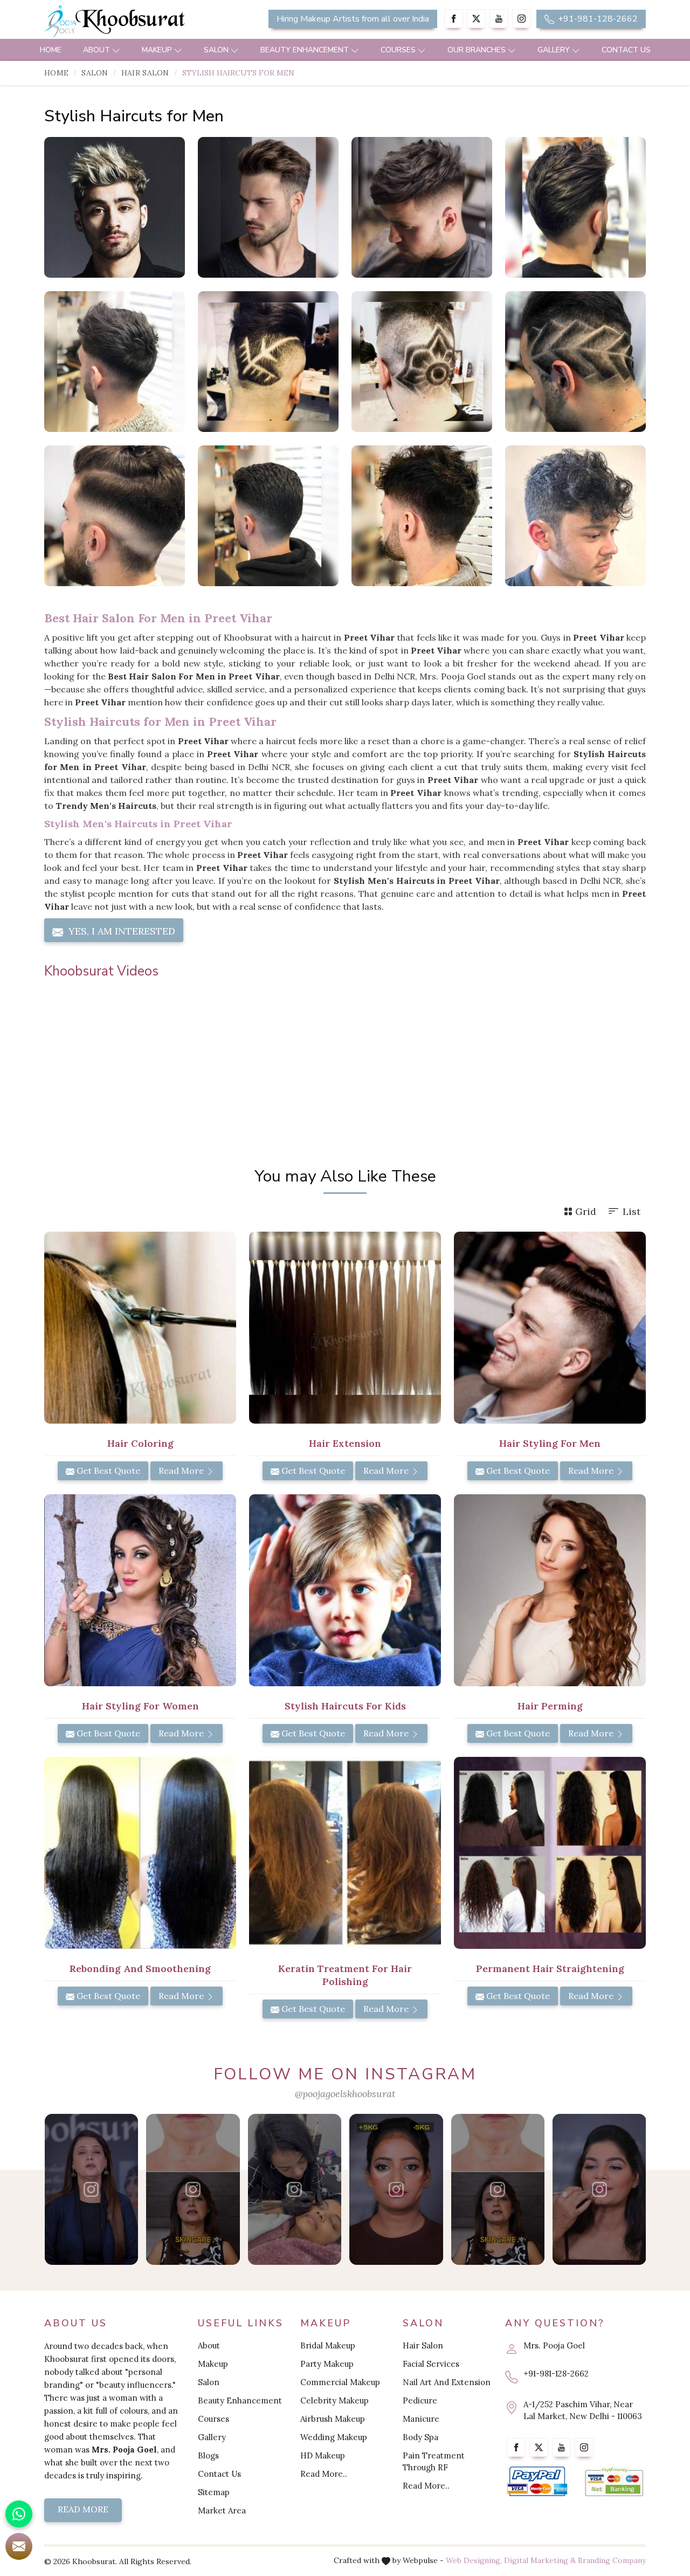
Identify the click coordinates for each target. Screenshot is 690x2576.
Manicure (421, 2419)
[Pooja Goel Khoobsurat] (91, 2189)
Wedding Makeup (334, 2437)
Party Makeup (327, 2364)
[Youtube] (499, 19)
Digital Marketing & (540, 2560)
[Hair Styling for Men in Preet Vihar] (550, 1328)
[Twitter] (476, 19)
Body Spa (420, 2437)
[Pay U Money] (614, 2481)
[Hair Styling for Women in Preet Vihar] (140, 1590)
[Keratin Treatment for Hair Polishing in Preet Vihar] (345, 1853)
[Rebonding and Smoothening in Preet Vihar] (140, 1853)
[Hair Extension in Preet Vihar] (345, 1328)
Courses (398, 50)
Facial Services (431, 2364)
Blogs (208, 2455)
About (96, 50)
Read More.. (324, 2474)
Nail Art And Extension (447, 2382)
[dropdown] (116, 50)
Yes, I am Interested (120, 931)
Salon (216, 50)
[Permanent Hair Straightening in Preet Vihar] (550, 1853)
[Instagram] (522, 19)
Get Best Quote (107, 1471)
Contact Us (626, 50)
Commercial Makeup (340, 2382)
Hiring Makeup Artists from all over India (353, 19)
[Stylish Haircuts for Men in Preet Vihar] (115, 207)
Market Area (222, 2510)
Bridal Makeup (328, 2345)
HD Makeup (323, 2455)
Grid (586, 1211)
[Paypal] (537, 2481)
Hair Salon (145, 73)
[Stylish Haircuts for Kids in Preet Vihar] (345, 1590)
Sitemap (214, 2492)
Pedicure (420, 2400)
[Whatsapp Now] (19, 2514)
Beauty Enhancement (305, 50)
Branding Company (612, 2560)
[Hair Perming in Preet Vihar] (550, 1590)
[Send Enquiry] (19, 2546)
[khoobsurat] (140, 22)
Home (51, 50)
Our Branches (477, 50)
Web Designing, (474, 2560)
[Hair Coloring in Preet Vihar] (140, 1328)
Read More (182, 1471)
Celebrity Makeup (334, 2400)
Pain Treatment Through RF (434, 2461)
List (632, 1211)
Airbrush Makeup (333, 2419)
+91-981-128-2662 (597, 19)
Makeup (157, 50)
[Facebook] (454, 19)
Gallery (554, 50)
